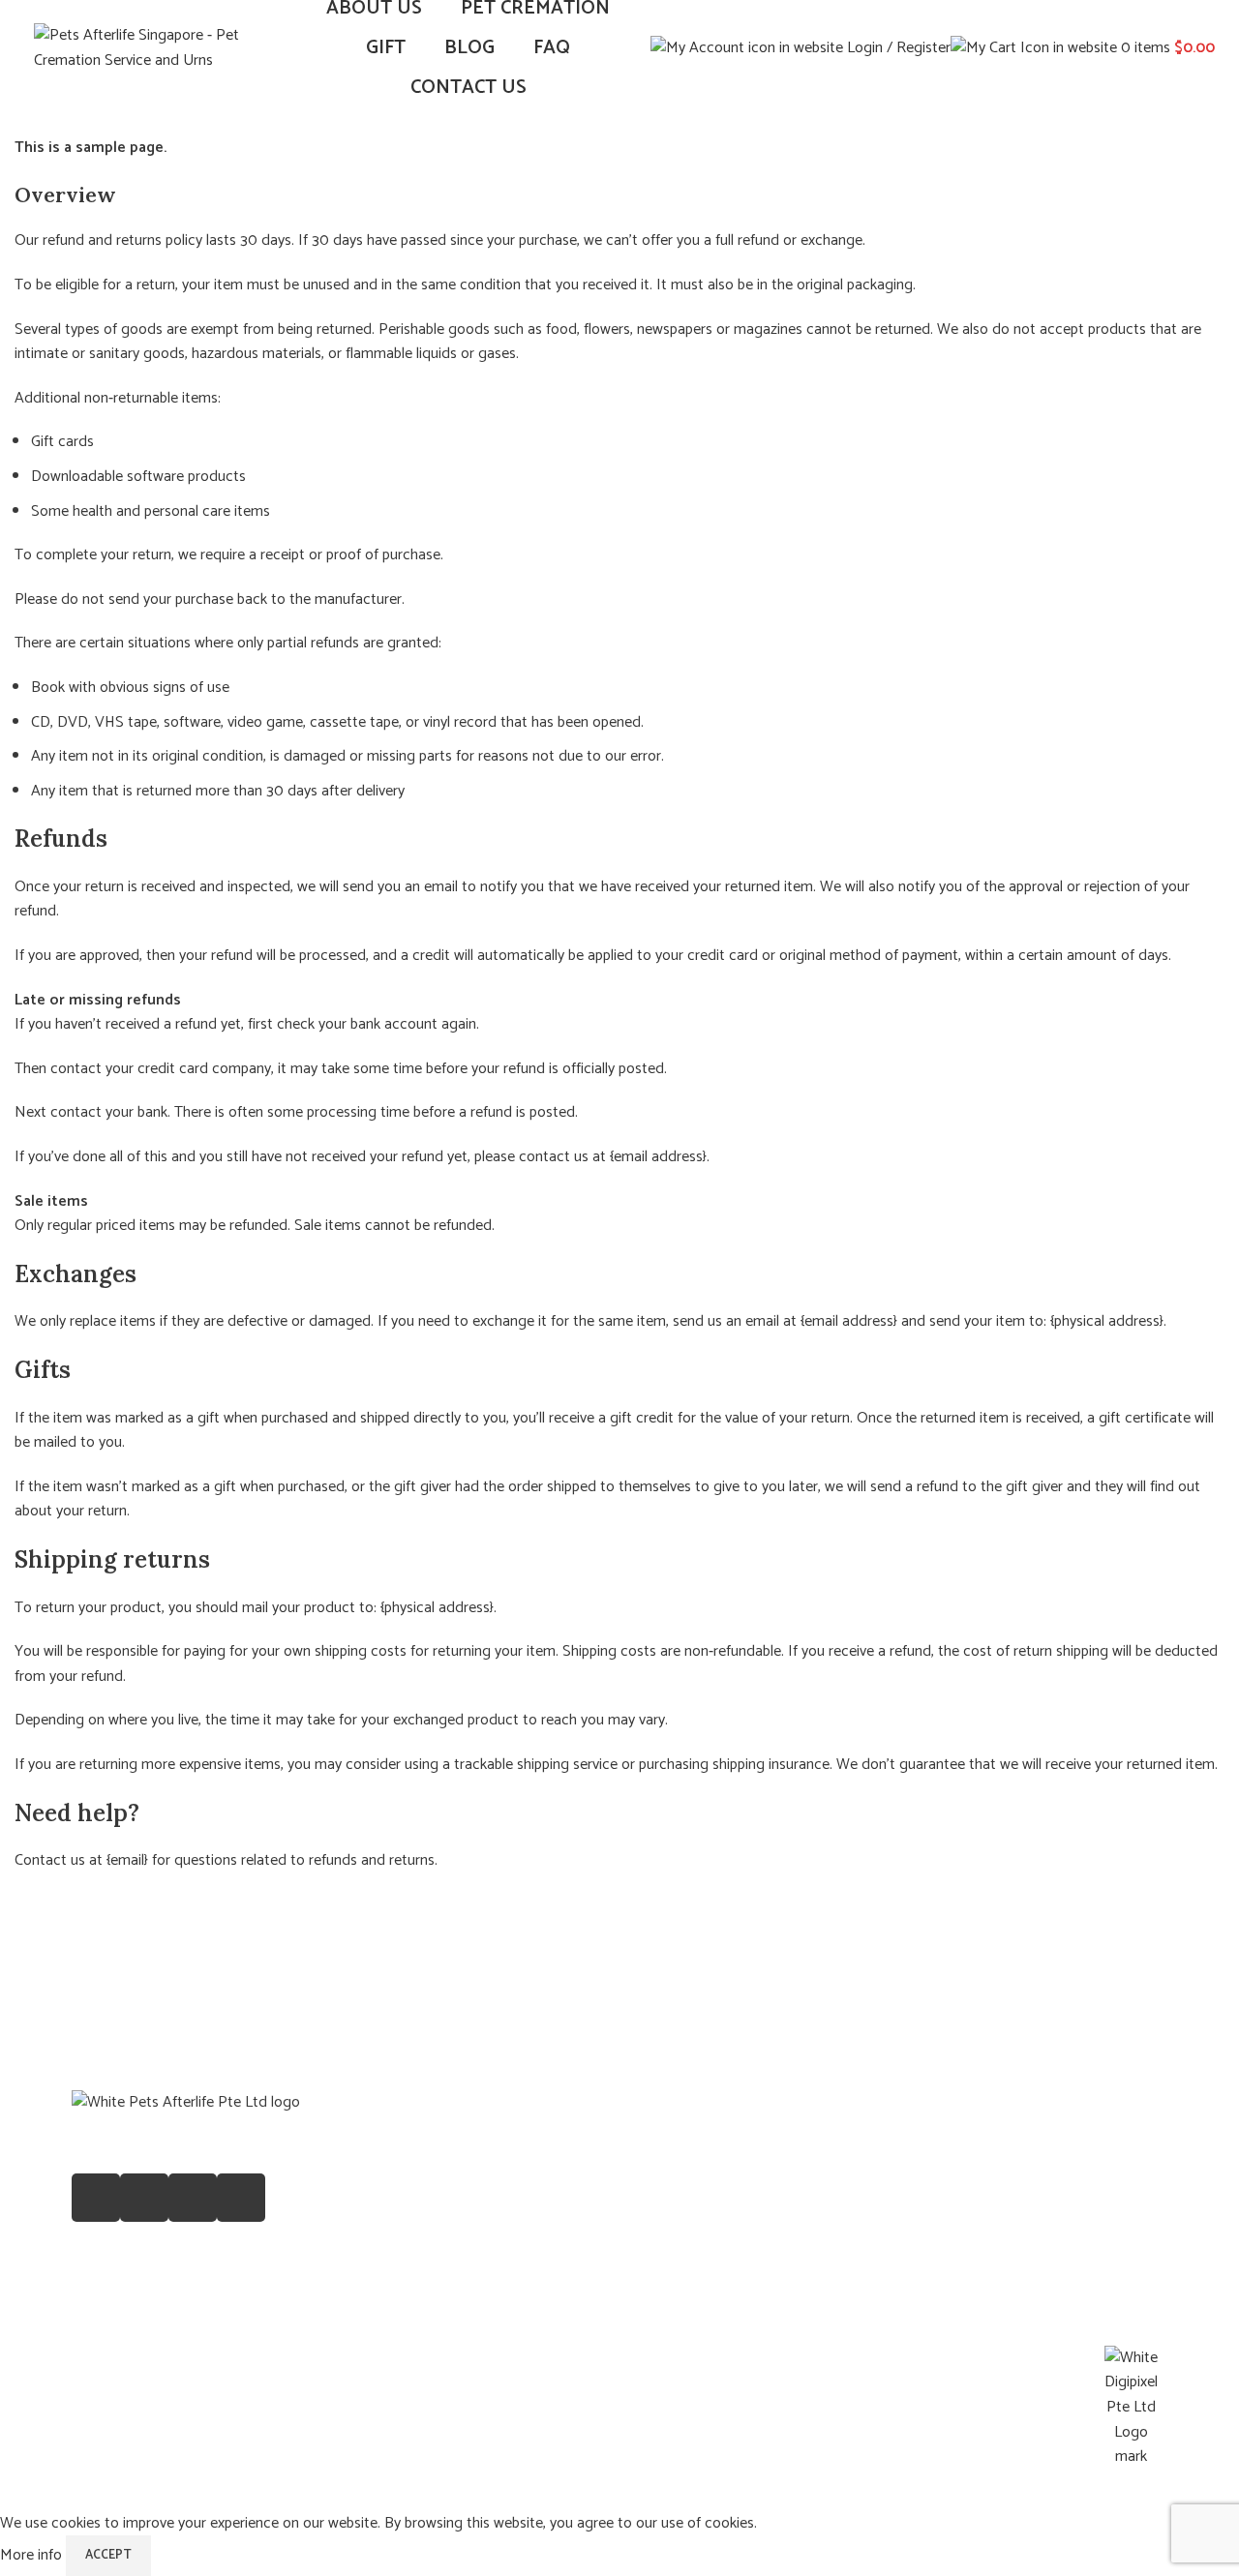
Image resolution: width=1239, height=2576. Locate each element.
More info (33, 2555)
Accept (108, 2555)
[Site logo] (155, 48)
